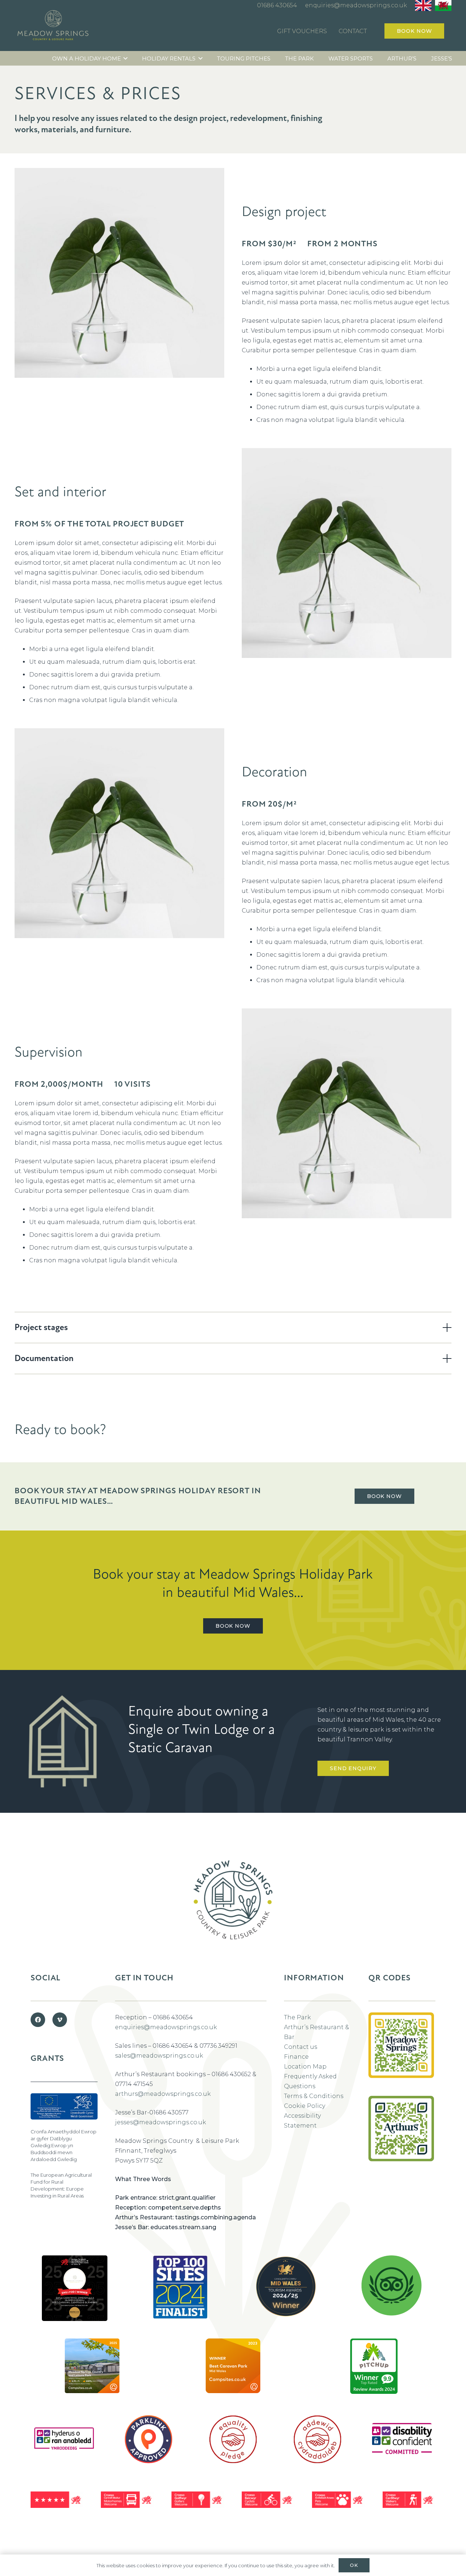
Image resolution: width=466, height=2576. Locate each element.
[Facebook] (38, 2020)
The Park (297, 2017)
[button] (125, 58)
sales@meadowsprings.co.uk (159, 2056)
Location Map (305, 2067)
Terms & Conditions (314, 2096)
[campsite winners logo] (286, 2286)
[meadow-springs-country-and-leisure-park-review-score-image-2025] (92, 2366)
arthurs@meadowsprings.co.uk (163, 2094)
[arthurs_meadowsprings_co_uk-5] (401, 2129)
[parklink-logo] (149, 2439)
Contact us (301, 2047)
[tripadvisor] (392, 2285)
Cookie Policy (305, 2106)
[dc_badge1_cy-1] (64, 2439)
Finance (296, 2057)
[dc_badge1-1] (402, 2439)
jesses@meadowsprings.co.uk (161, 2122)
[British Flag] (423, 5)
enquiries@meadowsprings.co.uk (166, 2027)
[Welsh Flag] (443, 5)
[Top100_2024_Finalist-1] (180, 2287)
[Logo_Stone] (53, 27)
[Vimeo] (60, 2020)
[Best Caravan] (75, 2288)
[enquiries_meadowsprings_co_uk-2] (401, 2054)
